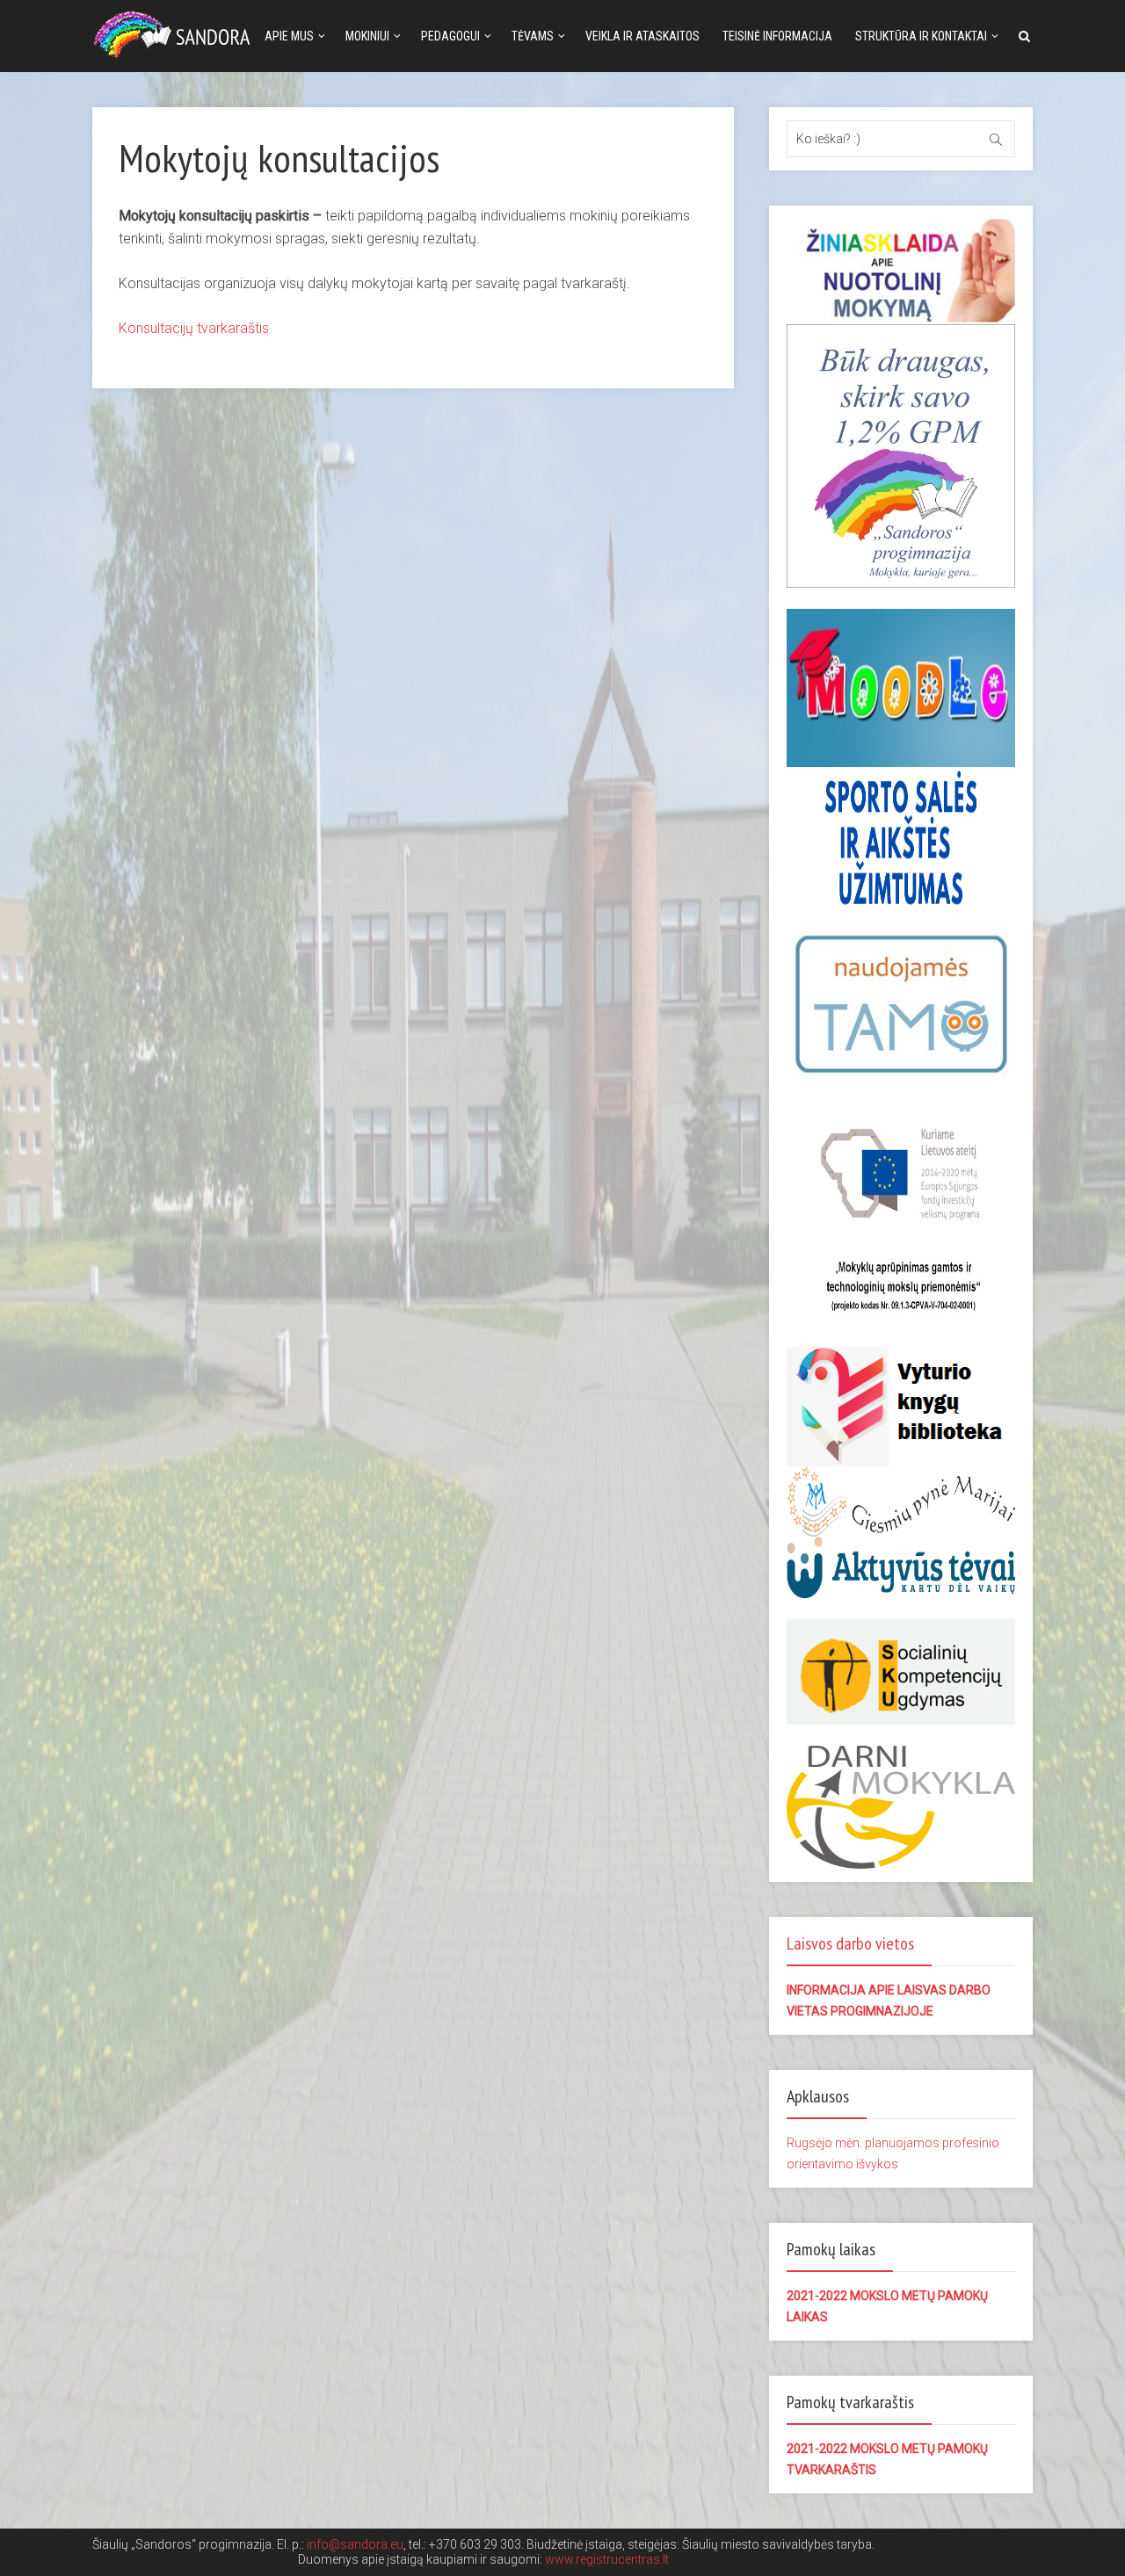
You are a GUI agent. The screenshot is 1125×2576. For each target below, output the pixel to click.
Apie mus (289, 36)
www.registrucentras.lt (607, 2559)
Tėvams (533, 36)
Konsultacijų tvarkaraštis (194, 328)
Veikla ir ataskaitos (642, 36)
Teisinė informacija (777, 36)
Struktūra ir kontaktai (921, 36)
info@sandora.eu (355, 2544)
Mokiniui (367, 36)
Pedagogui (450, 36)
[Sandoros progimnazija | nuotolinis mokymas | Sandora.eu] (176, 33)
